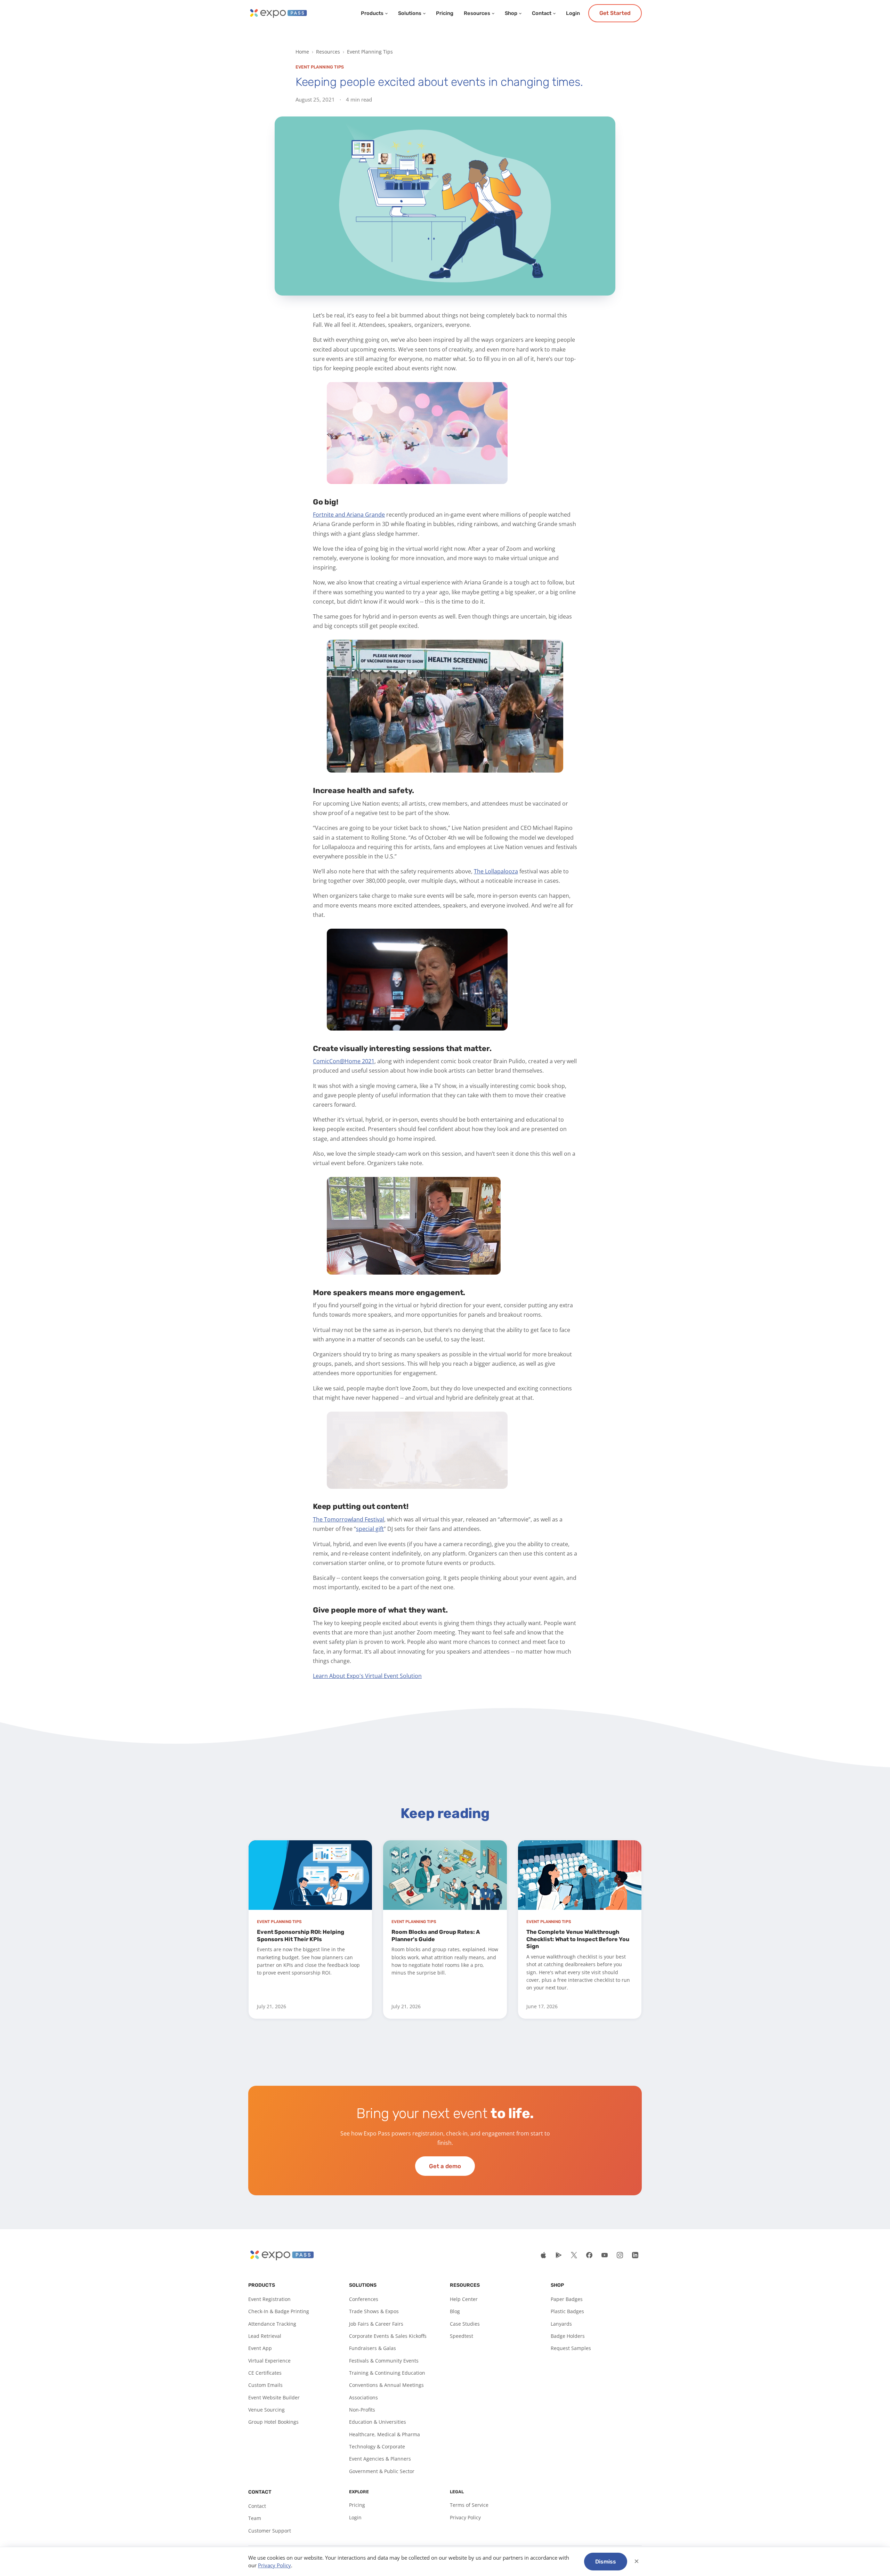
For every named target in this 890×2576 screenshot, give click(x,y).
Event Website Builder (274, 2397)
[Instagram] (620, 2255)
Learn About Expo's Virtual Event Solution (367, 1676)
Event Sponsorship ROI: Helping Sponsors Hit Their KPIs (301, 1936)
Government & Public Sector (382, 2471)
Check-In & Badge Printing (279, 2311)
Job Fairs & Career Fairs (376, 2324)
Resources (477, 13)
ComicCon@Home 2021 (344, 1061)
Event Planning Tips (370, 52)
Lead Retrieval (265, 2336)
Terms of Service (469, 2505)
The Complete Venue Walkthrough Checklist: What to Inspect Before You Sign (578, 1939)
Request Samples (571, 2348)
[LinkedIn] (635, 2255)
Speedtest (462, 2336)
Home (302, 52)
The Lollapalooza (496, 871)
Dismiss (606, 2562)
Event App (260, 2348)
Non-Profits (362, 2410)
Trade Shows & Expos (374, 2311)
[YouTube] (605, 2255)
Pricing (445, 13)
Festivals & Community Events (384, 2361)
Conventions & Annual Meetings (386, 2385)
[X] (574, 2255)
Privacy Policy (465, 2517)
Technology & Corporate (377, 2446)
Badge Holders (568, 2336)
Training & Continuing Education (387, 2373)
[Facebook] (589, 2255)
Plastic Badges (567, 2311)
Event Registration (269, 2299)
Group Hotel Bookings (273, 2422)
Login (573, 13)
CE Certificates (265, 2373)
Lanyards (561, 2324)
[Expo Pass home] (278, 13)
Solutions (410, 13)
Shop (511, 13)
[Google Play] (559, 2255)
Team (255, 2518)
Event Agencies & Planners (380, 2459)
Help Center (464, 2299)
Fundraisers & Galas (373, 2348)
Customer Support (270, 2531)
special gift (370, 1529)
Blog (455, 2311)
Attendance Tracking (272, 2324)
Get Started (615, 13)
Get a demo (445, 2166)
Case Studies (465, 2324)
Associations (363, 2397)
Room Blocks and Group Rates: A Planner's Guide (436, 1936)
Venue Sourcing (266, 2410)
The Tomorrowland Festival (349, 1519)
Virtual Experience (269, 2361)
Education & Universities (378, 2422)
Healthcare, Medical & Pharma (385, 2434)
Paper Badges (567, 2299)
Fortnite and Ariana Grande (349, 515)
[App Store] (543, 2255)
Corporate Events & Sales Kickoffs (388, 2336)
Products (372, 13)
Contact (542, 13)
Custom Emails (265, 2385)
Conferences (364, 2299)
